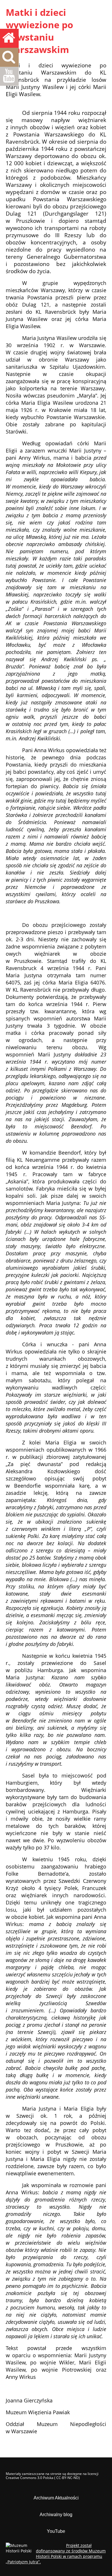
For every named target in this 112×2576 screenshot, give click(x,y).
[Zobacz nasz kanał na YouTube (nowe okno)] (9, 76)
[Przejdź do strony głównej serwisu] (9, 38)
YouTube (56, 2531)
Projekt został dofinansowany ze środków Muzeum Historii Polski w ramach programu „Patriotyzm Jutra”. (56, 2554)
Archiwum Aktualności (56, 2498)
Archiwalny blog (56, 2515)
